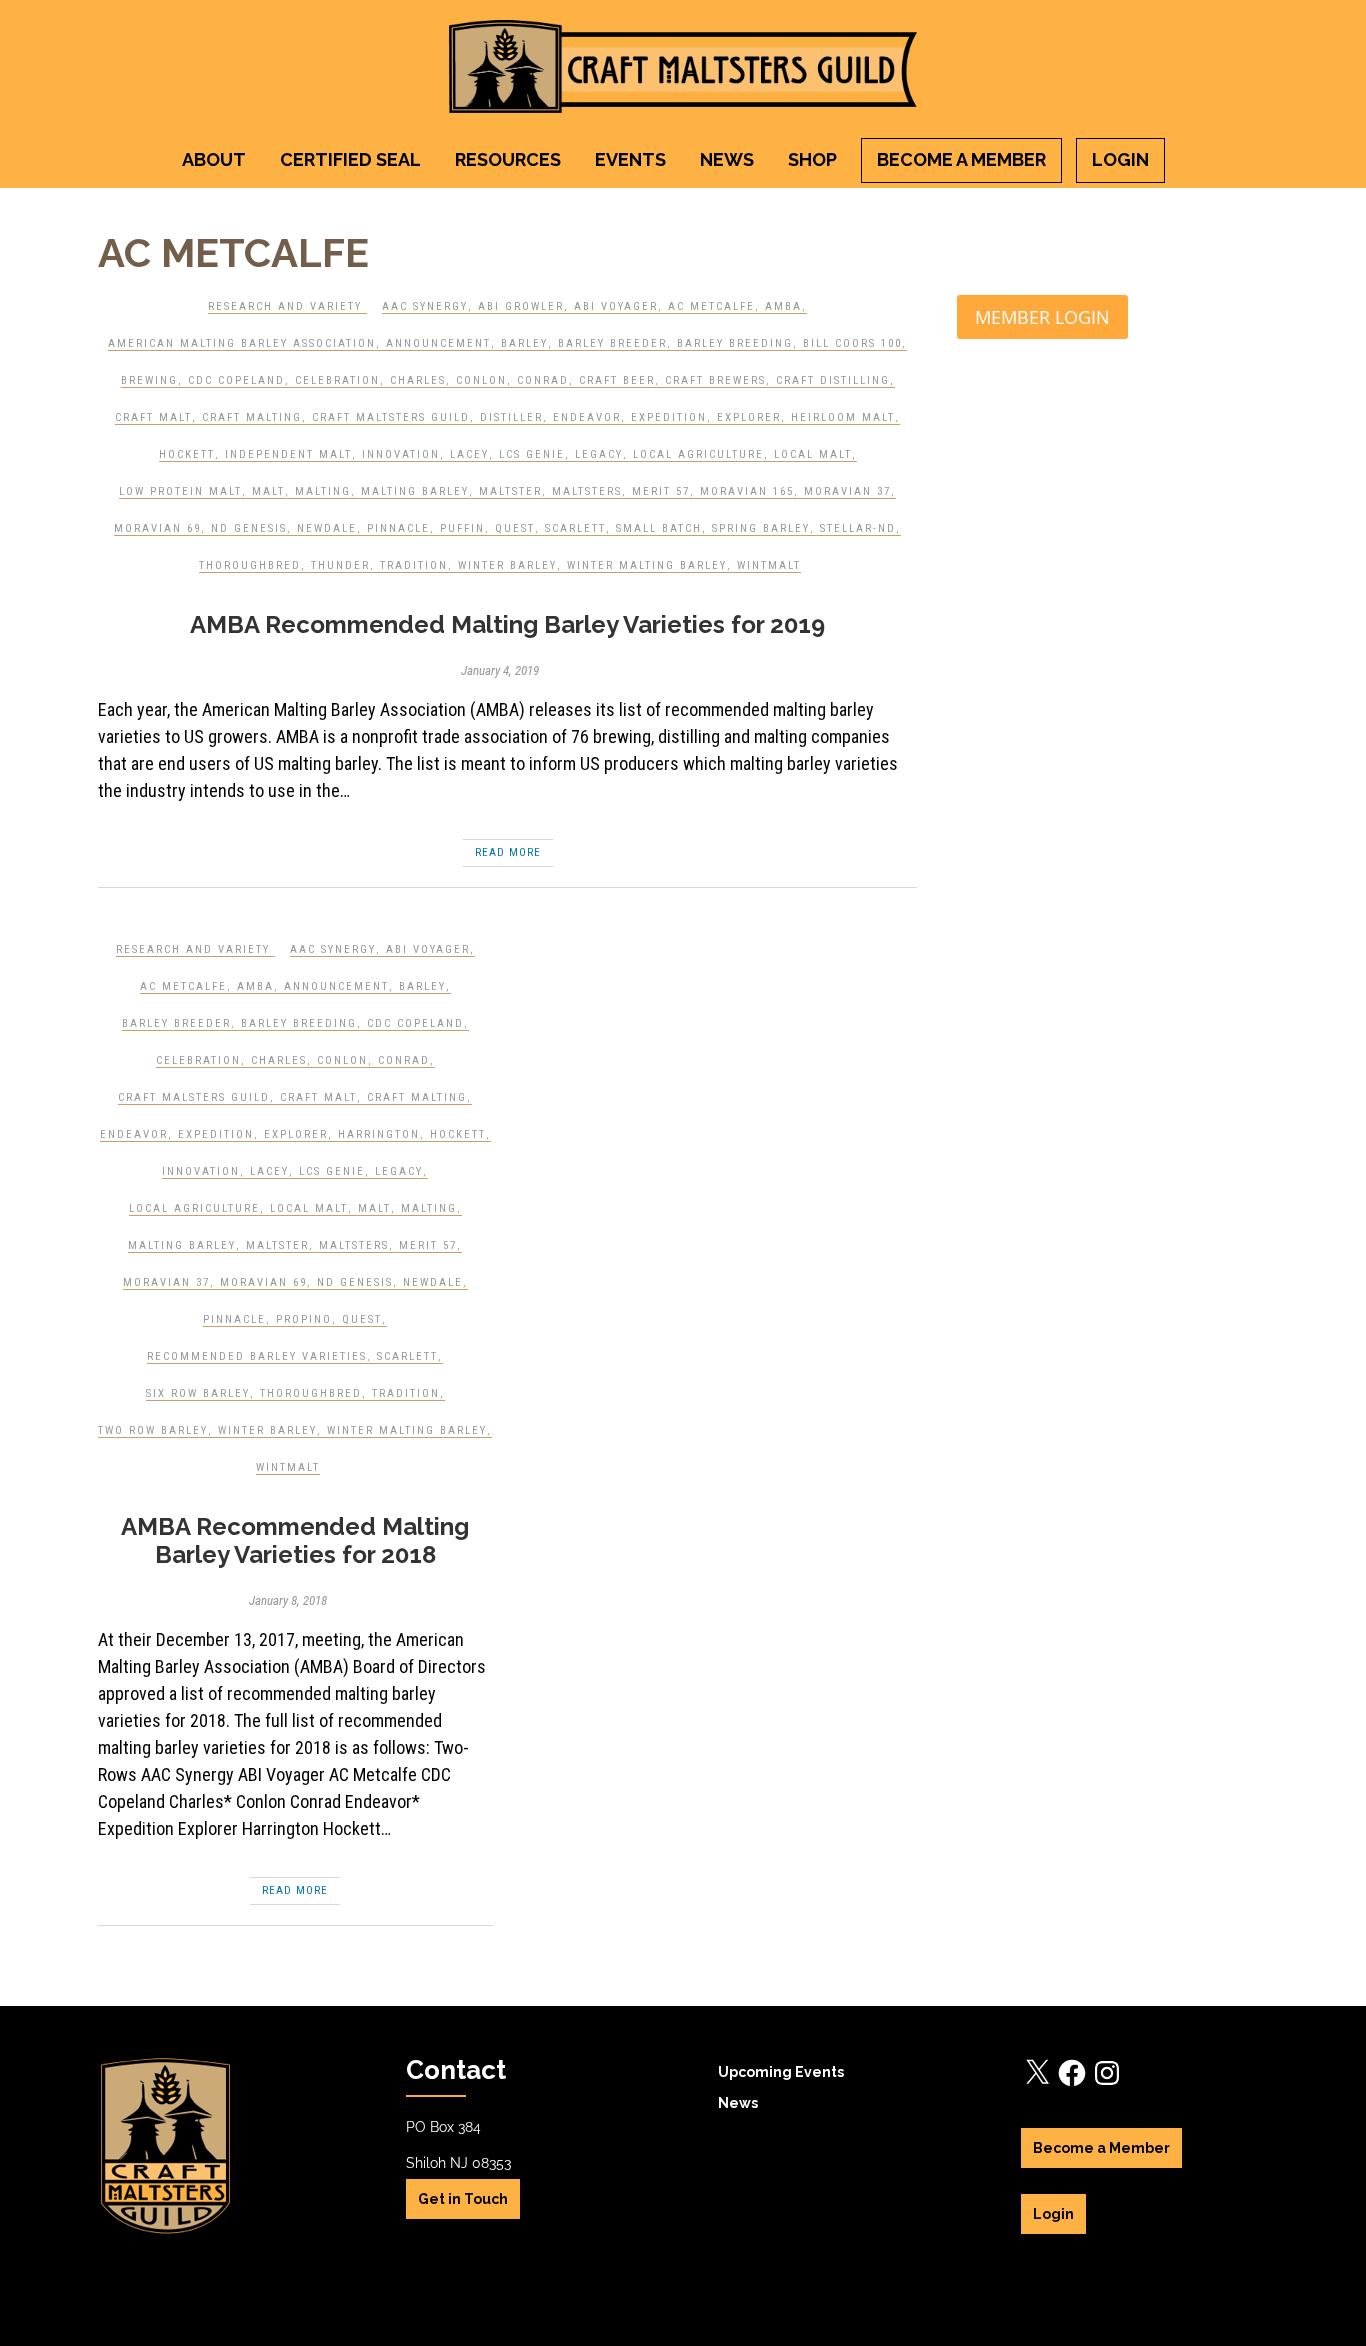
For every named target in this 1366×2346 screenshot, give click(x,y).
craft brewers (715, 380)
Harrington (379, 1134)
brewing (149, 380)
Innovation (401, 454)
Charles (418, 380)
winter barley (507, 565)
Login (1120, 159)
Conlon (481, 380)
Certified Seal (350, 159)
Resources (508, 159)
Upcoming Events (781, 2072)
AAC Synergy (425, 306)
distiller (511, 417)
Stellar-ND (858, 528)
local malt (813, 454)
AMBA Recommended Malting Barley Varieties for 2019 (507, 624)
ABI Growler (521, 306)
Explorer (749, 417)
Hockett (187, 454)
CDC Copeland (236, 380)
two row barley (153, 1430)
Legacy (599, 454)
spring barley (761, 528)
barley (524, 343)
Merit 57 (661, 491)
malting (323, 491)
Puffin (462, 528)
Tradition (414, 565)
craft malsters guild (194, 1097)
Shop (812, 159)
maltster (510, 491)
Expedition (669, 417)
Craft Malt (153, 417)
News (727, 159)
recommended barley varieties (257, 1356)
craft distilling (833, 380)
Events (630, 159)
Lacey (469, 454)
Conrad (543, 380)
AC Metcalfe (711, 306)
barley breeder (612, 343)
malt (268, 491)
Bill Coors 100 (852, 343)
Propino (304, 1319)
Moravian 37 (847, 491)
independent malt (288, 454)
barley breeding (735, 343)
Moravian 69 (157, 528)
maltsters (587, 491)
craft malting (252, 417)
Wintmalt (769, 565)
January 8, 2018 (288, 1600)
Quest (515, 528)
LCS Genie (532, 454)
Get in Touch (463, 2199)
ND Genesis (249, 528)
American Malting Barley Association (242, 343)
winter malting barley (647, 565)
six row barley (198, 1393)
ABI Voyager (616, 306)
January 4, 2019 (500, 670)
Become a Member (961, 159)
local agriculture (698, 454)
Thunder (340, 565)
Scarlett (575, 528)
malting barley (415, 491)
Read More (508, 852)
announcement (438, 343)
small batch (659, 528)
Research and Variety (285, 306)
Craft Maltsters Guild (391, 417)
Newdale (327, 528)
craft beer (617, 380)
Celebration (337, 380)
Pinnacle (398, 528)
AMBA (783, 306)
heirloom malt (843, 417)
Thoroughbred (250, 565)
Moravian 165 (747, 491)
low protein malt (180, 491)
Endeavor (587, 417)
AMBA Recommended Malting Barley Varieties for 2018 (295, 1541)
